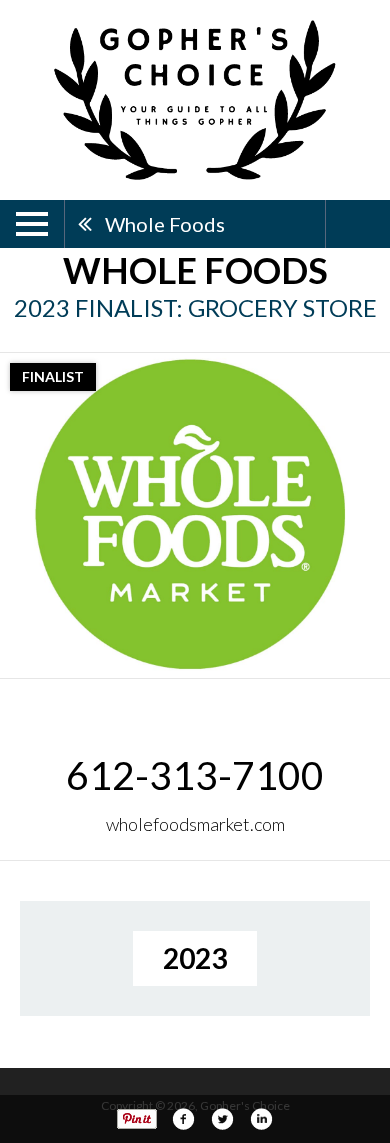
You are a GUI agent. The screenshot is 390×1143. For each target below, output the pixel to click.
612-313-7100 (195, 775)
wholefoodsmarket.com (195, 824)
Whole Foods (165, 224)
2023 (195, 958)
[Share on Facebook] (183, 1119)
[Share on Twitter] (222, 1119)
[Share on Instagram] (261, 1119)
